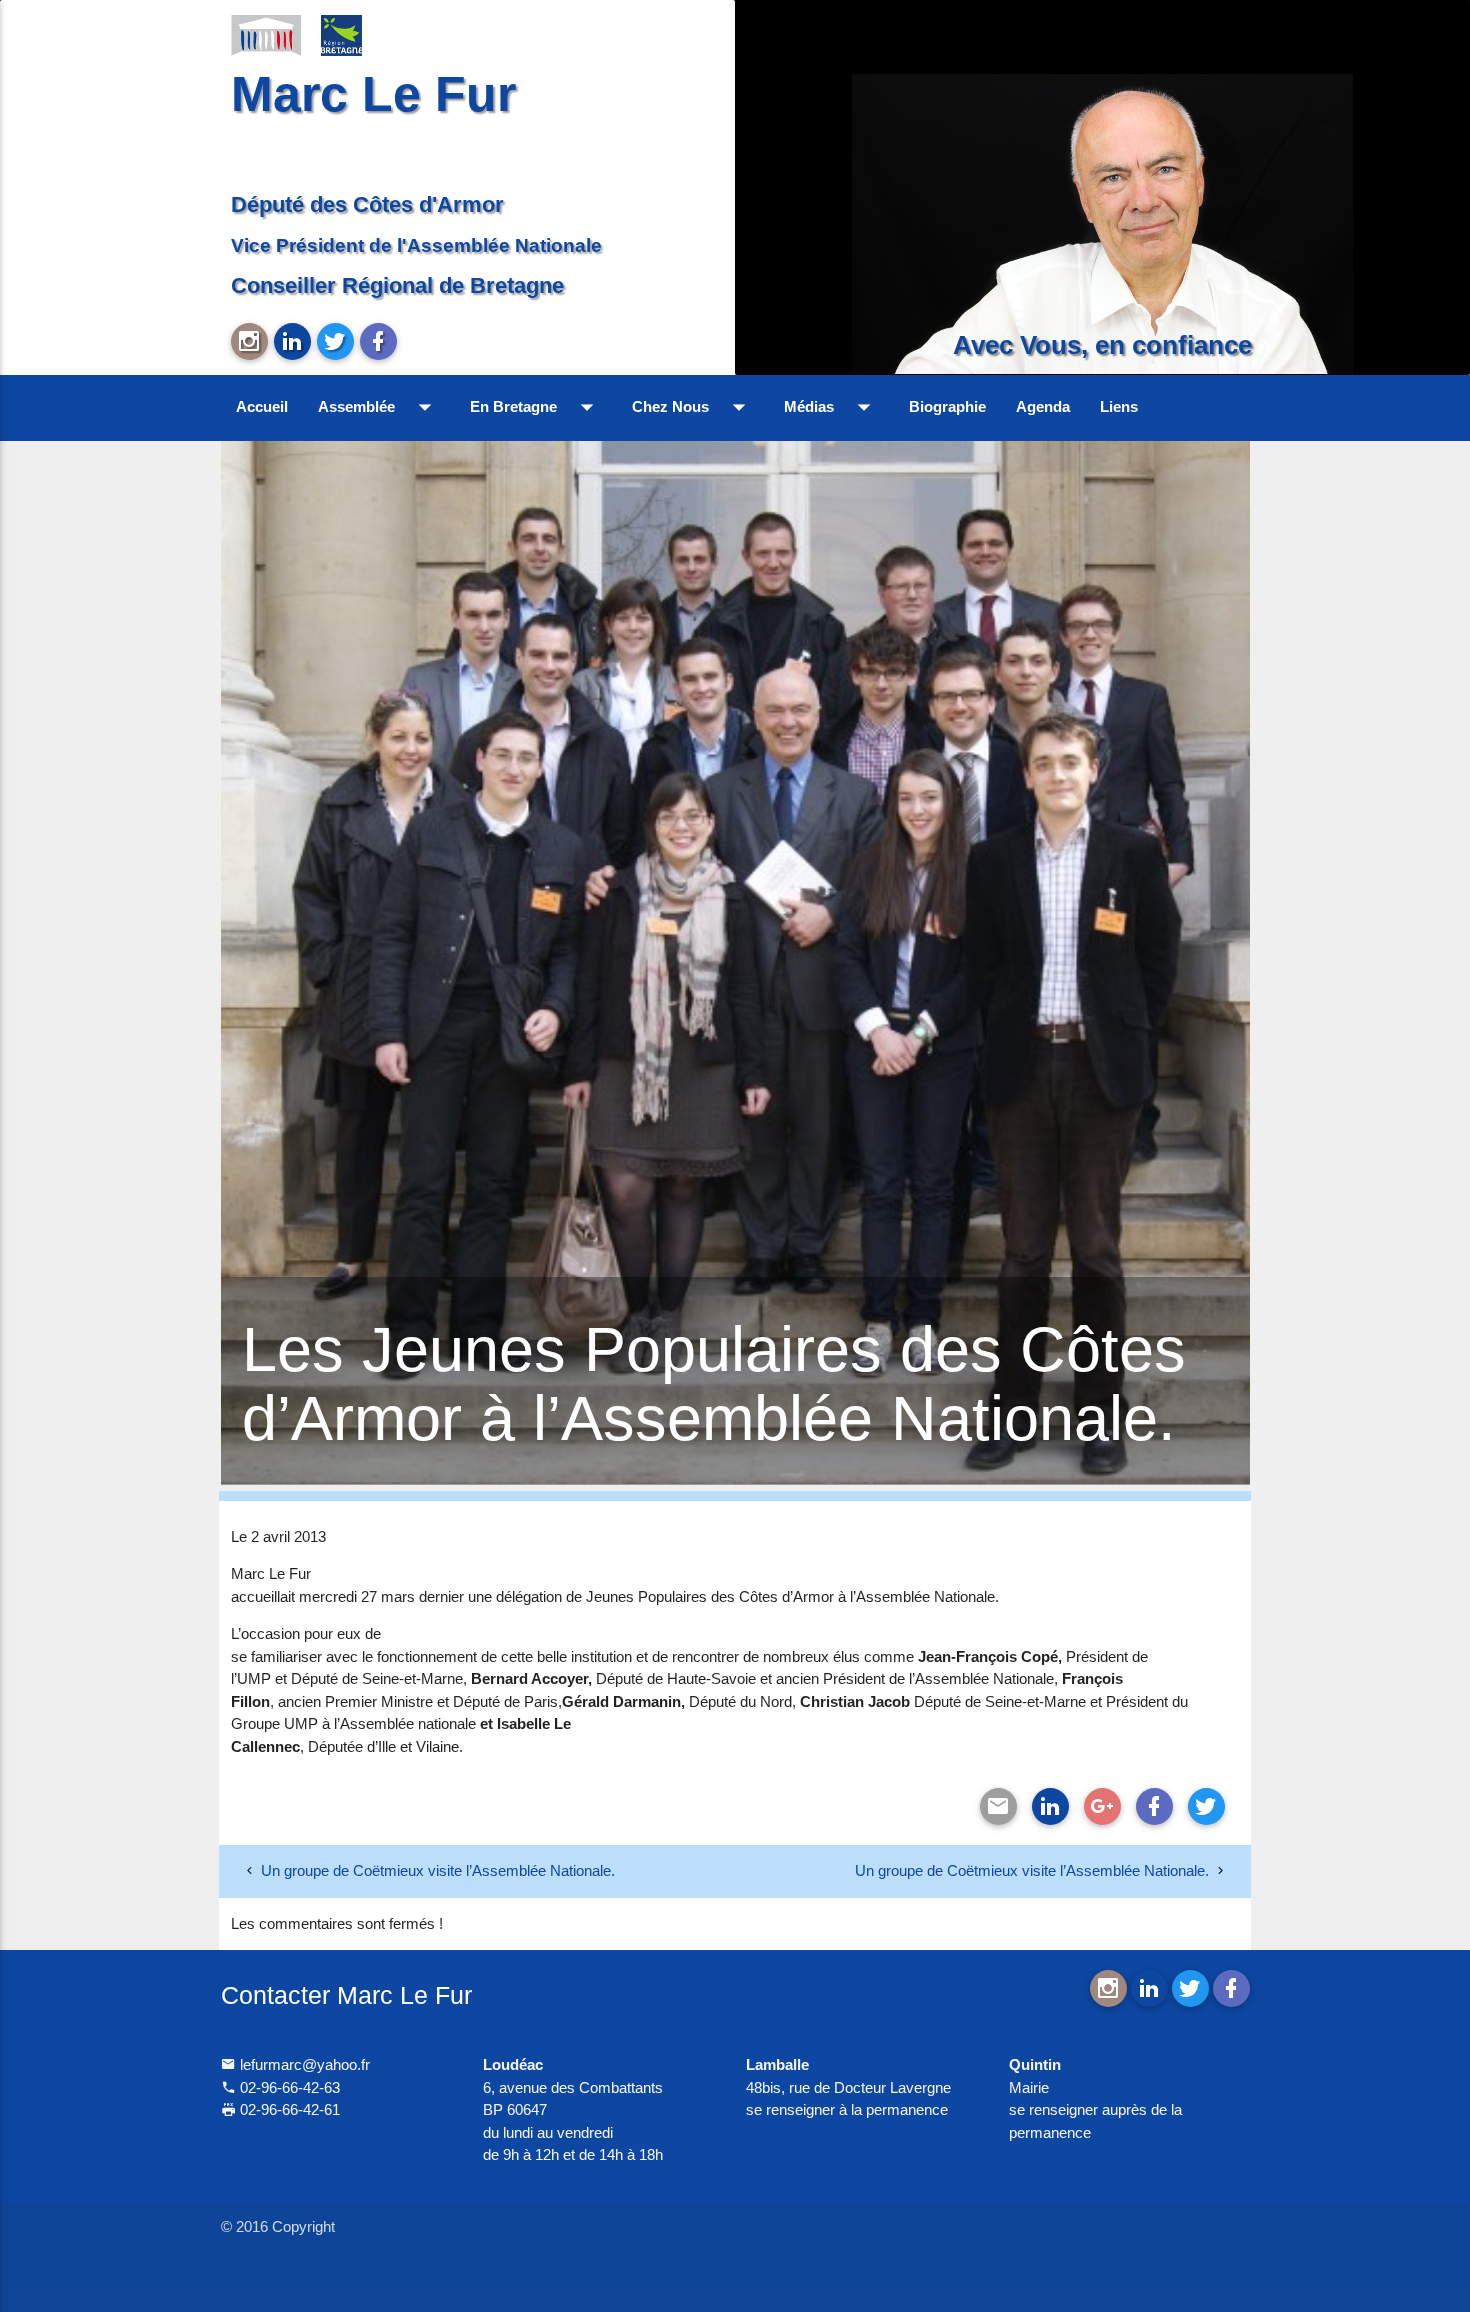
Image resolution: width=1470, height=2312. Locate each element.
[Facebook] (1154, 1806)
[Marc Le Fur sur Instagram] (249, 341)
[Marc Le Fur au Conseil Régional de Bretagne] (356, 34)
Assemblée (379, 407)
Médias (831, 407)
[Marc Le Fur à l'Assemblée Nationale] (266, 34)
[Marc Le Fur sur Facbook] (378, 341)
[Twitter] (1206, 1806)
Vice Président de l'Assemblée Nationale (416, 245)
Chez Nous (693, 407)
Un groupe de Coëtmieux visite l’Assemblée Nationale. (438, 1870)
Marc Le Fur (373, 93)
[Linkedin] (1050, 1806)
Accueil (262, 406)
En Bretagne (536, 407)
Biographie (947, 406)
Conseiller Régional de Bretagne (397, 285)
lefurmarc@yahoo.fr (303, 2064)
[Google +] (1102, 1806)
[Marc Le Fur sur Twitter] (335, 341)
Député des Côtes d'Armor (367, 204)
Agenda (1043, 406)
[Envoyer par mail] (998, 1806)
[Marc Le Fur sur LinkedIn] (292, 341)
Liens (1119, 406)
